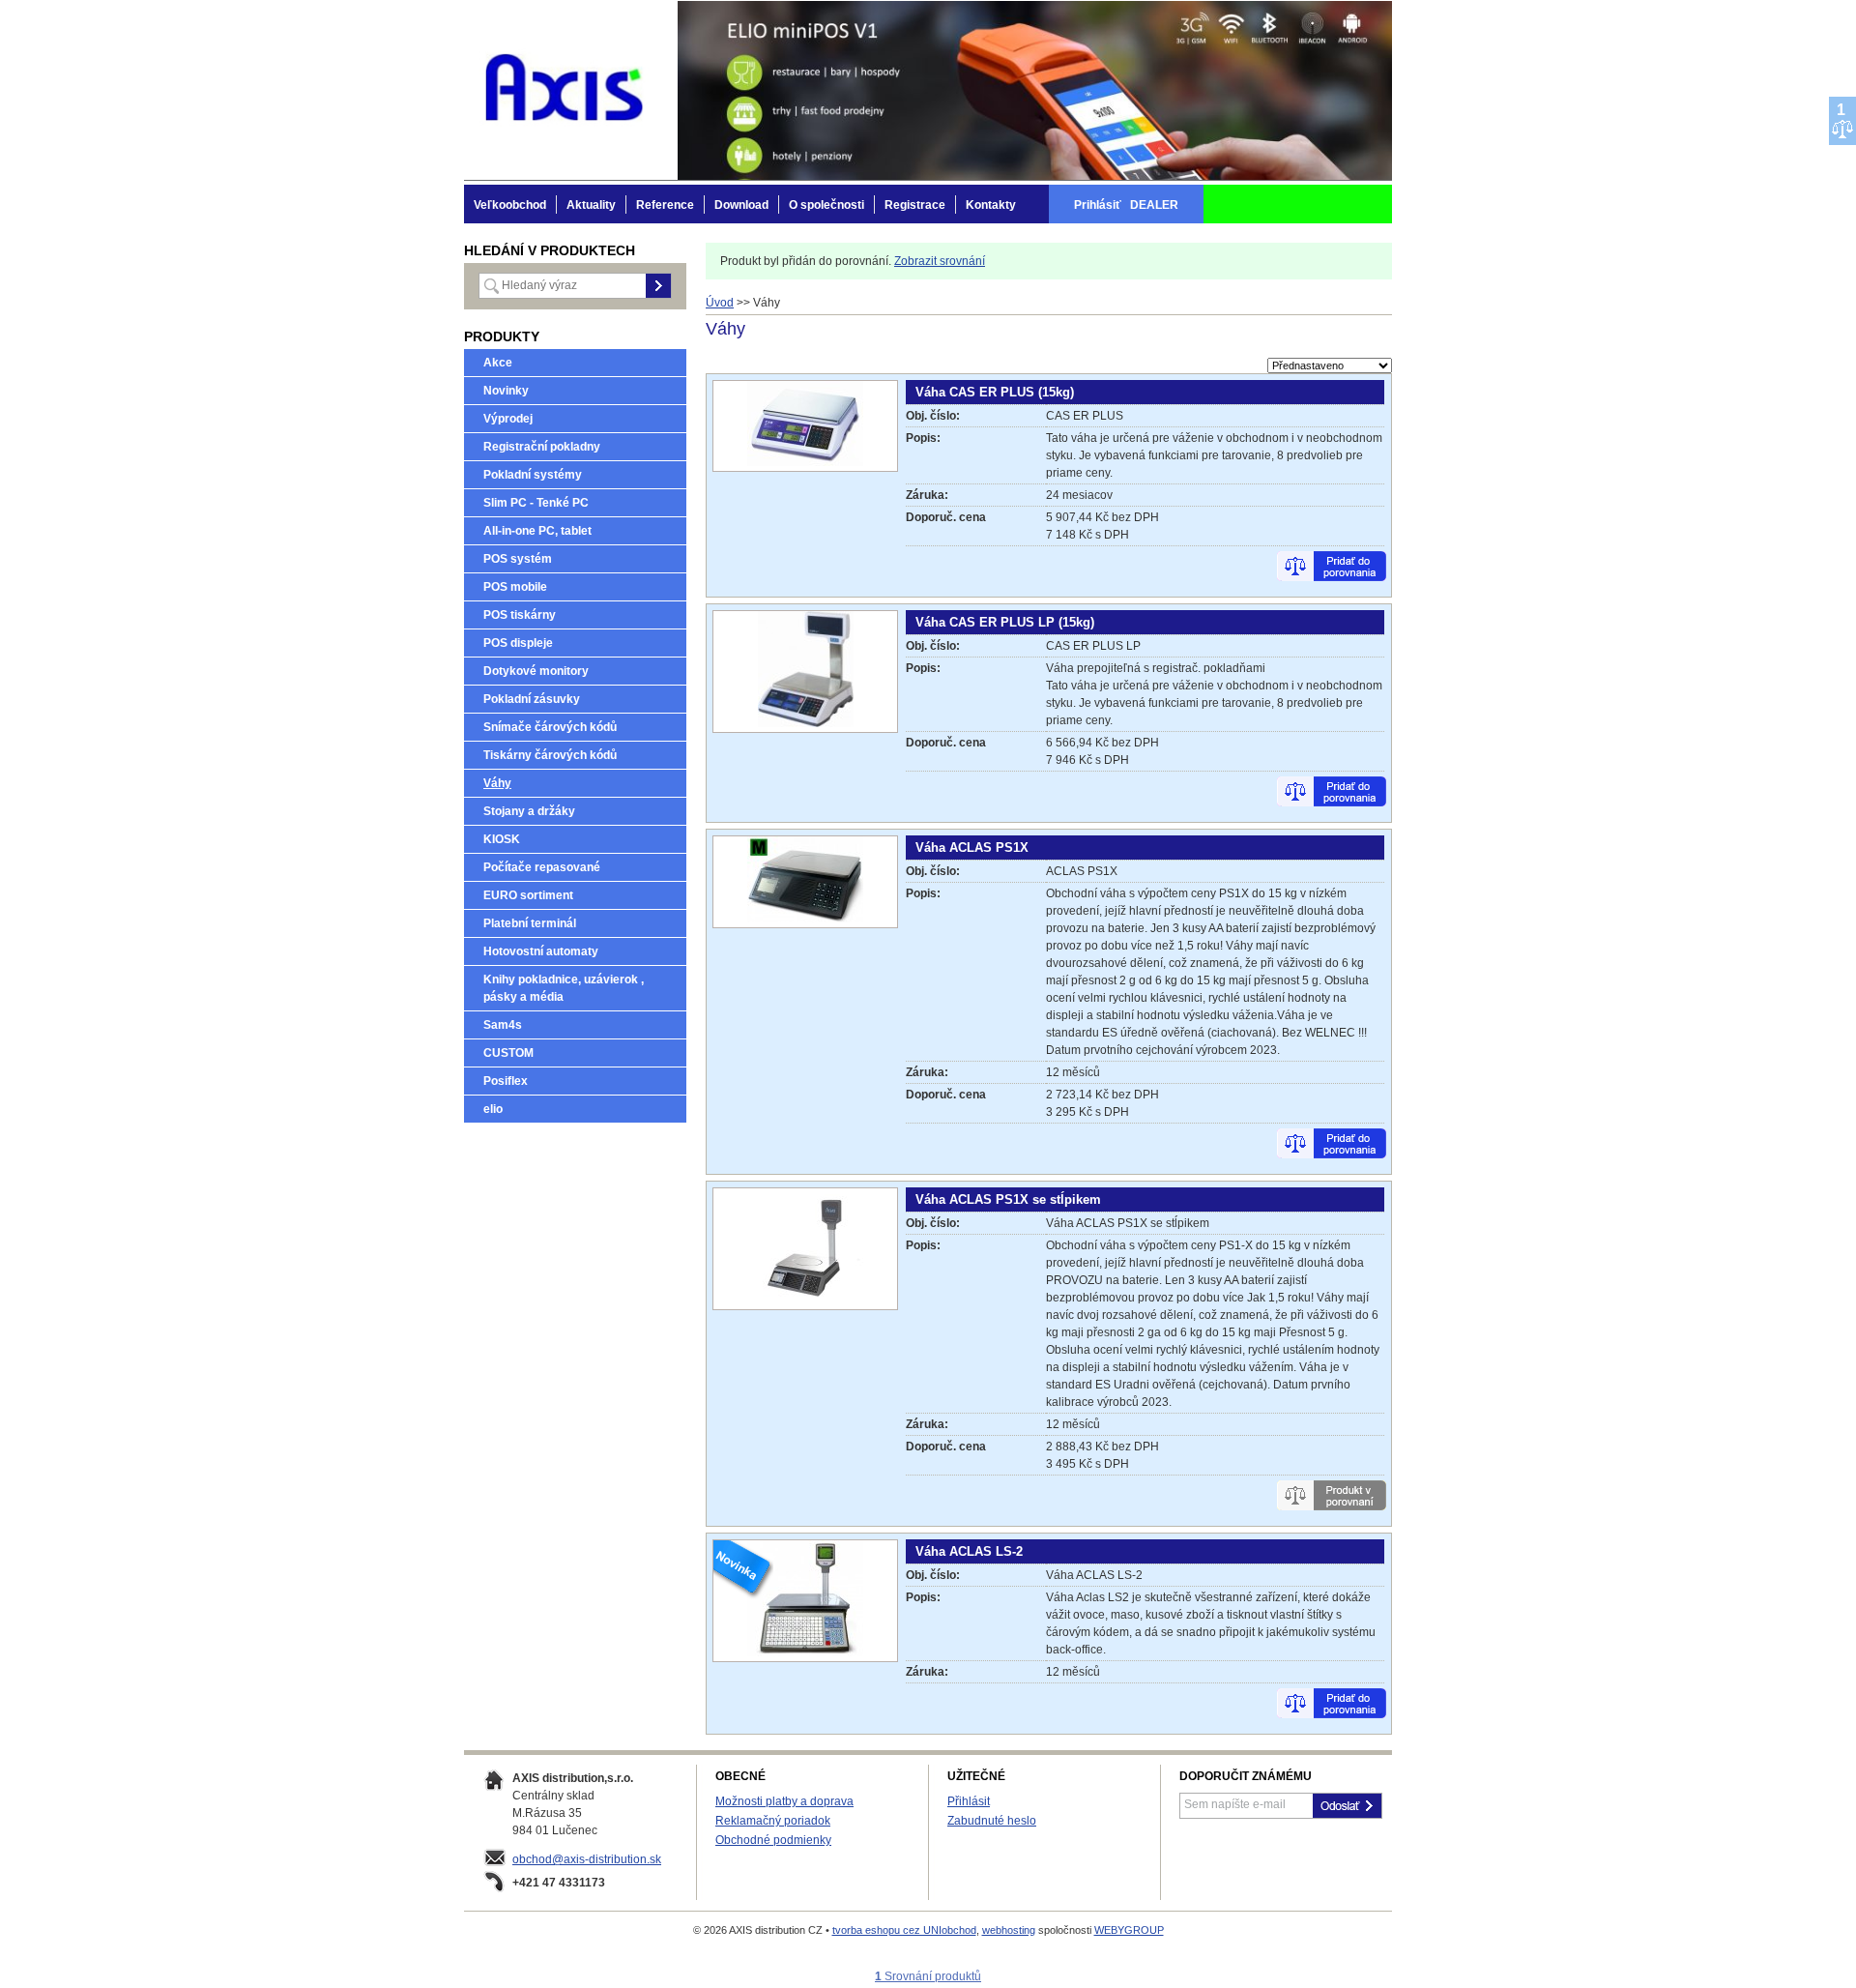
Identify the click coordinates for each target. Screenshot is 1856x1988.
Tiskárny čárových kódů (550, 755)
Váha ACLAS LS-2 (969, 1551)
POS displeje (518, 643)
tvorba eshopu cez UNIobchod (904, 1930)
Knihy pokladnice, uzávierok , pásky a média (564, 988)
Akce (498, 363)
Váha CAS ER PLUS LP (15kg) (1005, 622)
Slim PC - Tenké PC (536, 503)
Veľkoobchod (510, 205)
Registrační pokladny (542, 447)
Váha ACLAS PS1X (972, 848)
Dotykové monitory (536, 671)
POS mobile (515, 587)
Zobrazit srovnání (940, 261)
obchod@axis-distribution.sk (587, 1859)
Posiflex (506, 1081)
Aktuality (591, 205)
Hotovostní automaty (541, 951)
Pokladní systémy (533, 475)
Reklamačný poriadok (773, 1821)
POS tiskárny (520, 615)
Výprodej (508, 419)
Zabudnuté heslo (992, 1821)
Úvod (720, 303)
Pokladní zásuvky (532, 699)
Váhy (497, 783)
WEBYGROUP (1129, 1930)
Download (741, 205)
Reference (665, 205)
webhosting (1009, 1930)
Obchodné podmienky (773, 1840)
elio (493, 1109)
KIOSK (502, 839)
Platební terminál (530, 923)
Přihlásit (969, 1801)
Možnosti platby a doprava (784, 1801)
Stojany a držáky (529, 811)
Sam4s (503, 1025)
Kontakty (991, 205)
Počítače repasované (542, 867)
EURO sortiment (528, 895)
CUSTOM (508, 1053)
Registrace (915, 205)
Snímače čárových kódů (550, 727)
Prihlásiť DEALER (1126, 205)
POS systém (518, 559)
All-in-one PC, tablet (537, 531)
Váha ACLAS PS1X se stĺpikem (1008, 1199)
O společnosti (826, 205)
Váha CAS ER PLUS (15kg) (995, 392)
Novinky (506, 391)
